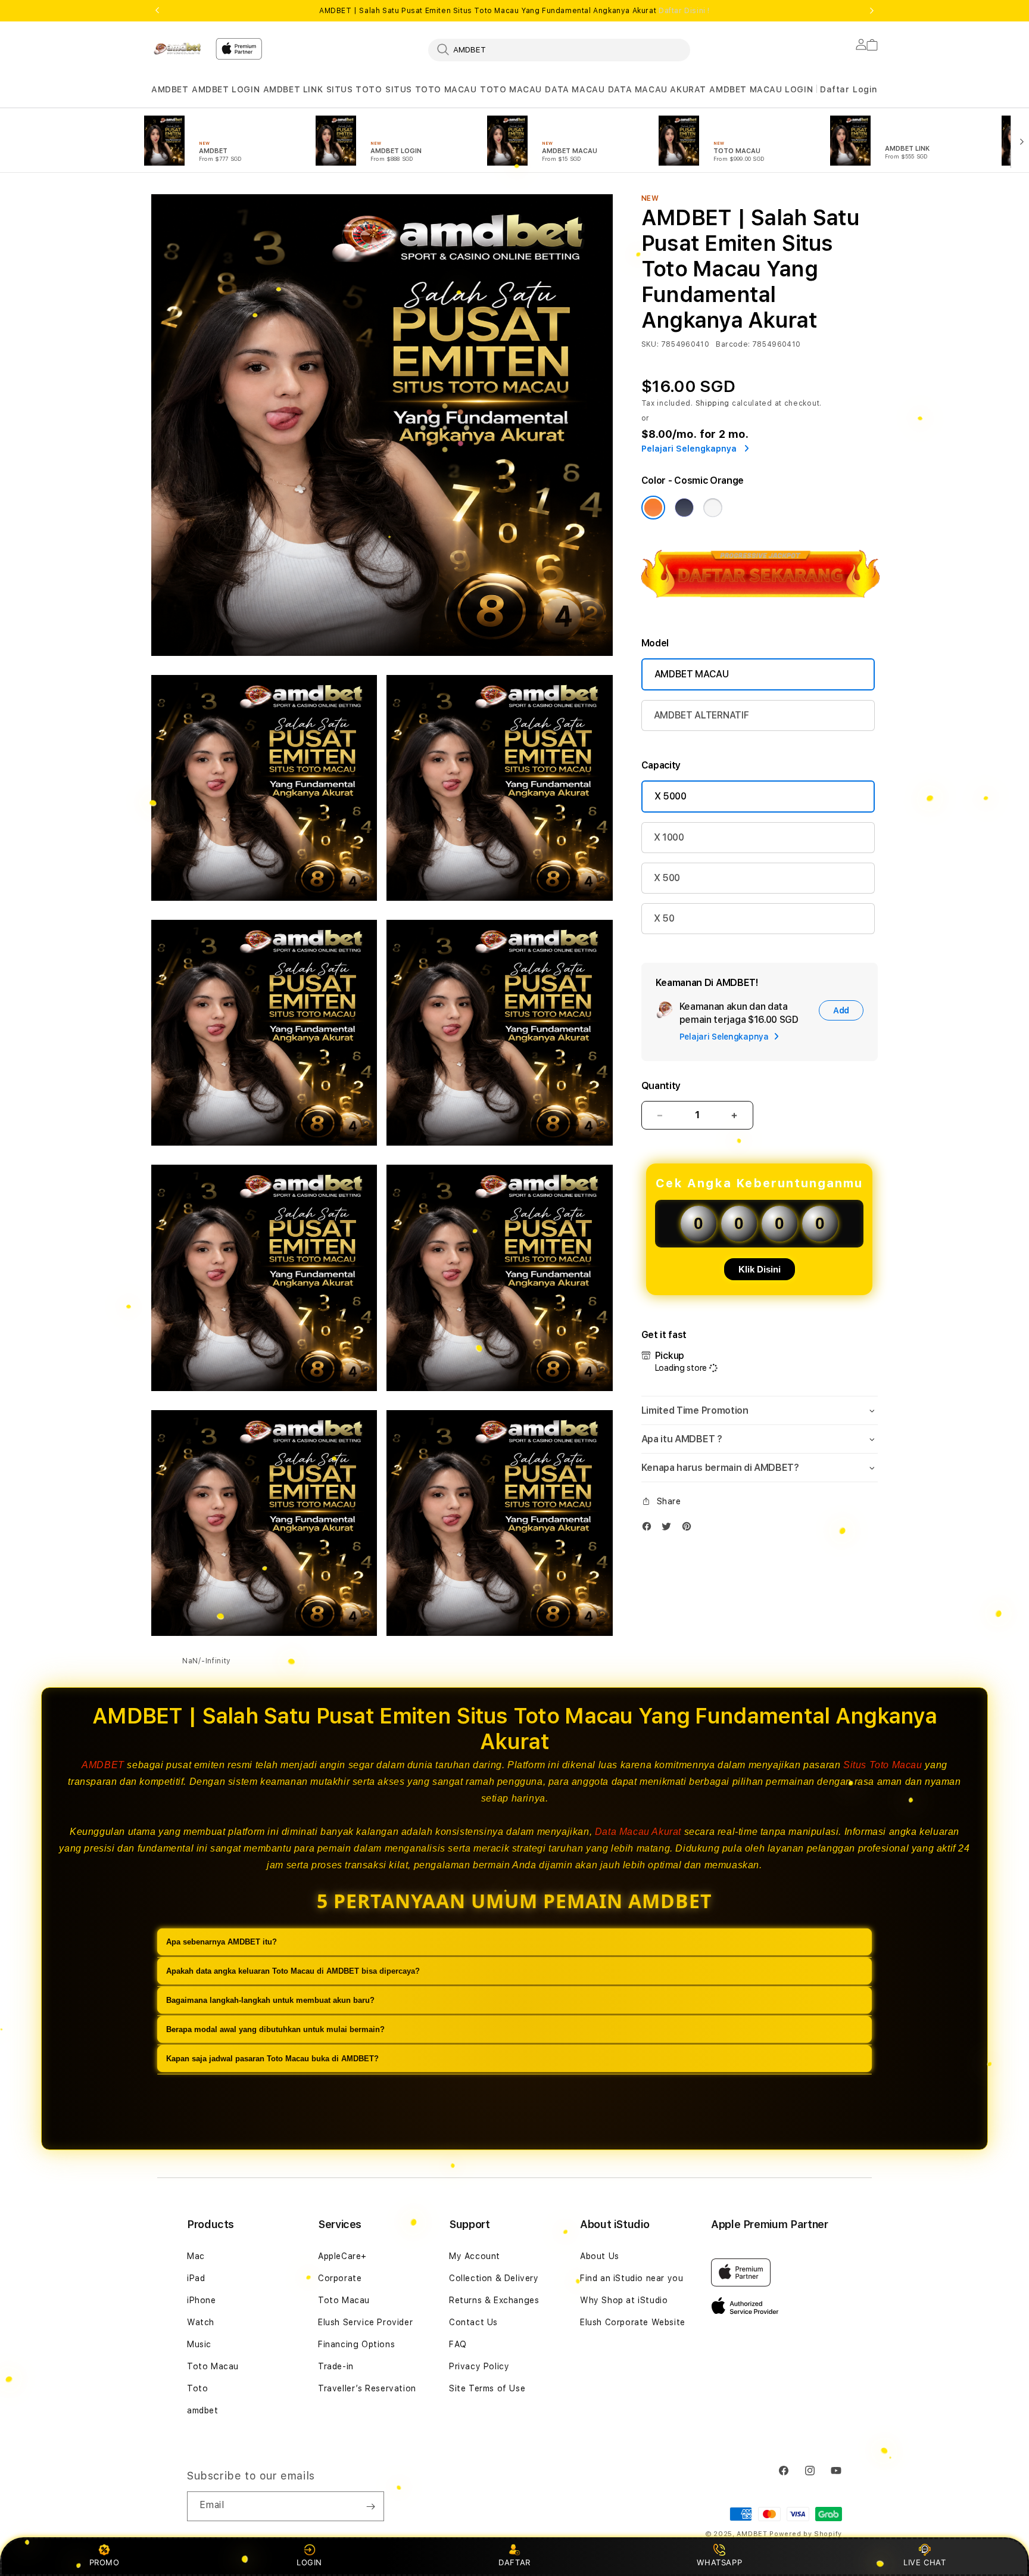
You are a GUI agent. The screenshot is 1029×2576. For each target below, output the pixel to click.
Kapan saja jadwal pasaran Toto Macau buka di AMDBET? (272, 2059)
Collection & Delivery (494, 2278)
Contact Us (473, 2322)
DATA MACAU (575, 89)
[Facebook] (650, 1529)
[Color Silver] (713, 508)
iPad (196, 2278)
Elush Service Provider (365, 2322)
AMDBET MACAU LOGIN (761, 89)
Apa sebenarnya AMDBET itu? (222, 1942)
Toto (197, 2388)
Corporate (340, 2278)
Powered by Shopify (806, 2534)
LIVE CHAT (924, 2562)
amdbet (203, 2410)
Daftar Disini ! (684, 11)
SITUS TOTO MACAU (431, 89)
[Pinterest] (690, 1529)
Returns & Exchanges (494, 2300)
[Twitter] (669, 1529)
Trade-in (336, 2366)
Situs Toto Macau (883, 1765)
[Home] (179, 49)
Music (199, 2344)
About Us (600, 2256)
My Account (475, 2256)
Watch (201, 2322)
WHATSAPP (720, 2562)
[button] (170, 90)
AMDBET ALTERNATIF (701, 715)
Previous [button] (157, 11)
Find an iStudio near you (632, 2278)
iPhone (202, 2300)
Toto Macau (213, 2366)
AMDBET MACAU (692, 674)
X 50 (664, 918)
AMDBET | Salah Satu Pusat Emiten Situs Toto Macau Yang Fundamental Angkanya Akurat (514, 11)
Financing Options (356, 2344)
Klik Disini (760, 1269)
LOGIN (309, 2562)
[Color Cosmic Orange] (653, 508)
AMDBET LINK (293, 89)
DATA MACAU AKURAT (657, 89)
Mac (196, 2256)
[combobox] (559, 49)
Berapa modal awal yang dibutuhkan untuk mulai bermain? (275, 2029)
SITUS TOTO (354, 89)
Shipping (713, 403)
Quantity (661, 1086)
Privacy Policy (479, 2366)
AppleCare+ (342, 2256)
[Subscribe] (370, 2506)
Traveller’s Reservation (367, 2388)
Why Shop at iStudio (624, 2300)
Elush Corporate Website (633, 2322)
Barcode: (733, 344)
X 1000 (669, 837)
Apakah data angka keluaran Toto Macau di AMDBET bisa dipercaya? (293, 1971)
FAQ (458, 2344)
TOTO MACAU (511, 89)
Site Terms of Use (487, 2388)
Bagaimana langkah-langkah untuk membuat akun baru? (270, 2000)
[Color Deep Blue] (684, 508)
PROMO (105, 2562)
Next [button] (872, 11)
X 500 (667, 878)
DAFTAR (514, 2562)
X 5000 (671, 796)
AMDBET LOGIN (226, 89)
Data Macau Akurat (638, 1832)
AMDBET (170, 89)
